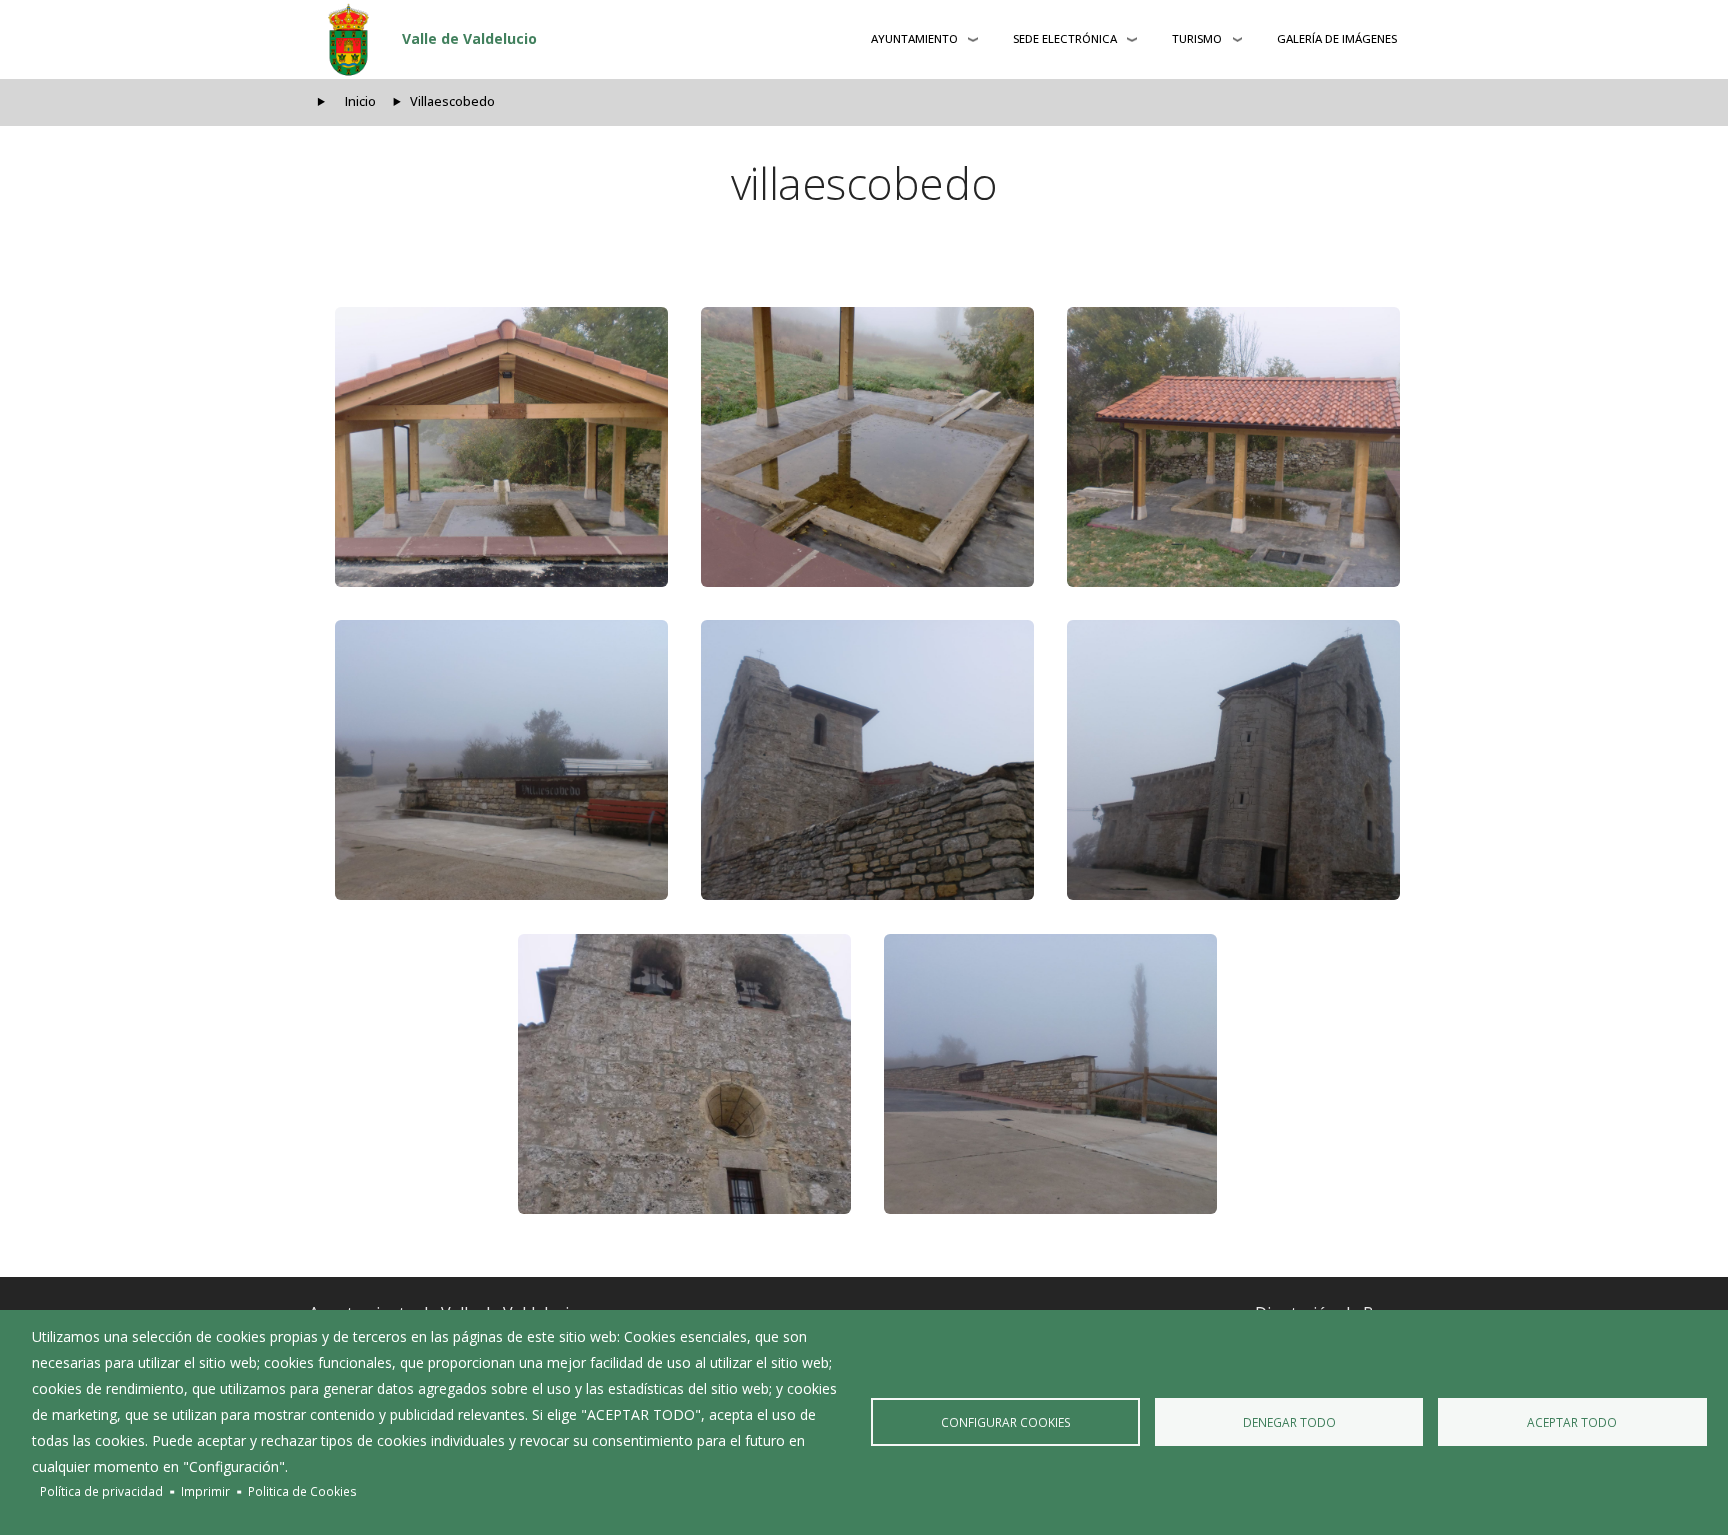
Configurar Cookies (1006, 1422)
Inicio (360, 101)
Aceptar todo (1572, 1422)
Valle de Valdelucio (469, 38)
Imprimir (205, 1491)
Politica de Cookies (302, 1491)
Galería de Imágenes (1337, 38)
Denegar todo (1289, 1422)
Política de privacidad (101, 1491)
